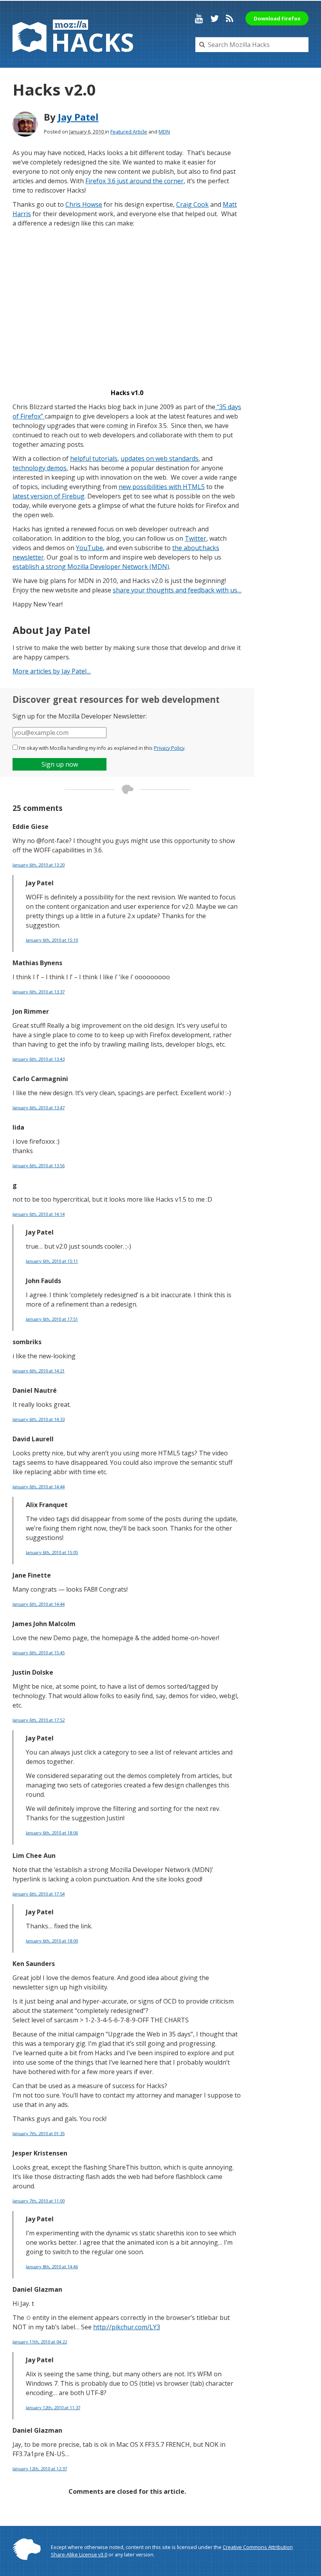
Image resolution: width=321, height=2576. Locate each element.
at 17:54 (39, 1894)
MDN (164, 132)
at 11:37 (53, 2407)
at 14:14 (39, 1214)
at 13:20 (39, 865)
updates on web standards (160, 459)
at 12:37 (40, 2469)
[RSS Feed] (230, 18)
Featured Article (129, 132)
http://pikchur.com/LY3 (127, 2327)
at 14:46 (52, 2266)
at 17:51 (52, 1319)
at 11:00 (39, 2201)
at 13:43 (39, 1059)
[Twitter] (215, 18)
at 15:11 (52, 1261)
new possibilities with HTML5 (162, 487)
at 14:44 (39, 1487)
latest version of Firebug (49, 496)
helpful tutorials (94, 459)
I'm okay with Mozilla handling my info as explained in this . (102, 748)
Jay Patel (78, 117)
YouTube (89, 548)
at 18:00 (52, 1941)
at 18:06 (52, 1833)
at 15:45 (39, 1653)
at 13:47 (39, 1107)
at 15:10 (52, 940)
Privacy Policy (169, 748)
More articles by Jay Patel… (52, 671)
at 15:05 (52, 1552)
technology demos (40, 468)
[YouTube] (199, 18)
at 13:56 (39, 1165)
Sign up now (60, 764)
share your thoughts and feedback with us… (177, 590)
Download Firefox (277, 18)
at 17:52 (39, 1720)
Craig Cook (192, 204)
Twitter (196, 538)
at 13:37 (39, 992)
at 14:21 (39, 1371)
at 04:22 (40, 2342)
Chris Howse (84, 204)
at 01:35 (39, 2133)
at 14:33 (39, 1419)
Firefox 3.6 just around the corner (134, 181)
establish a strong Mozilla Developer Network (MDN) (91, 567)
